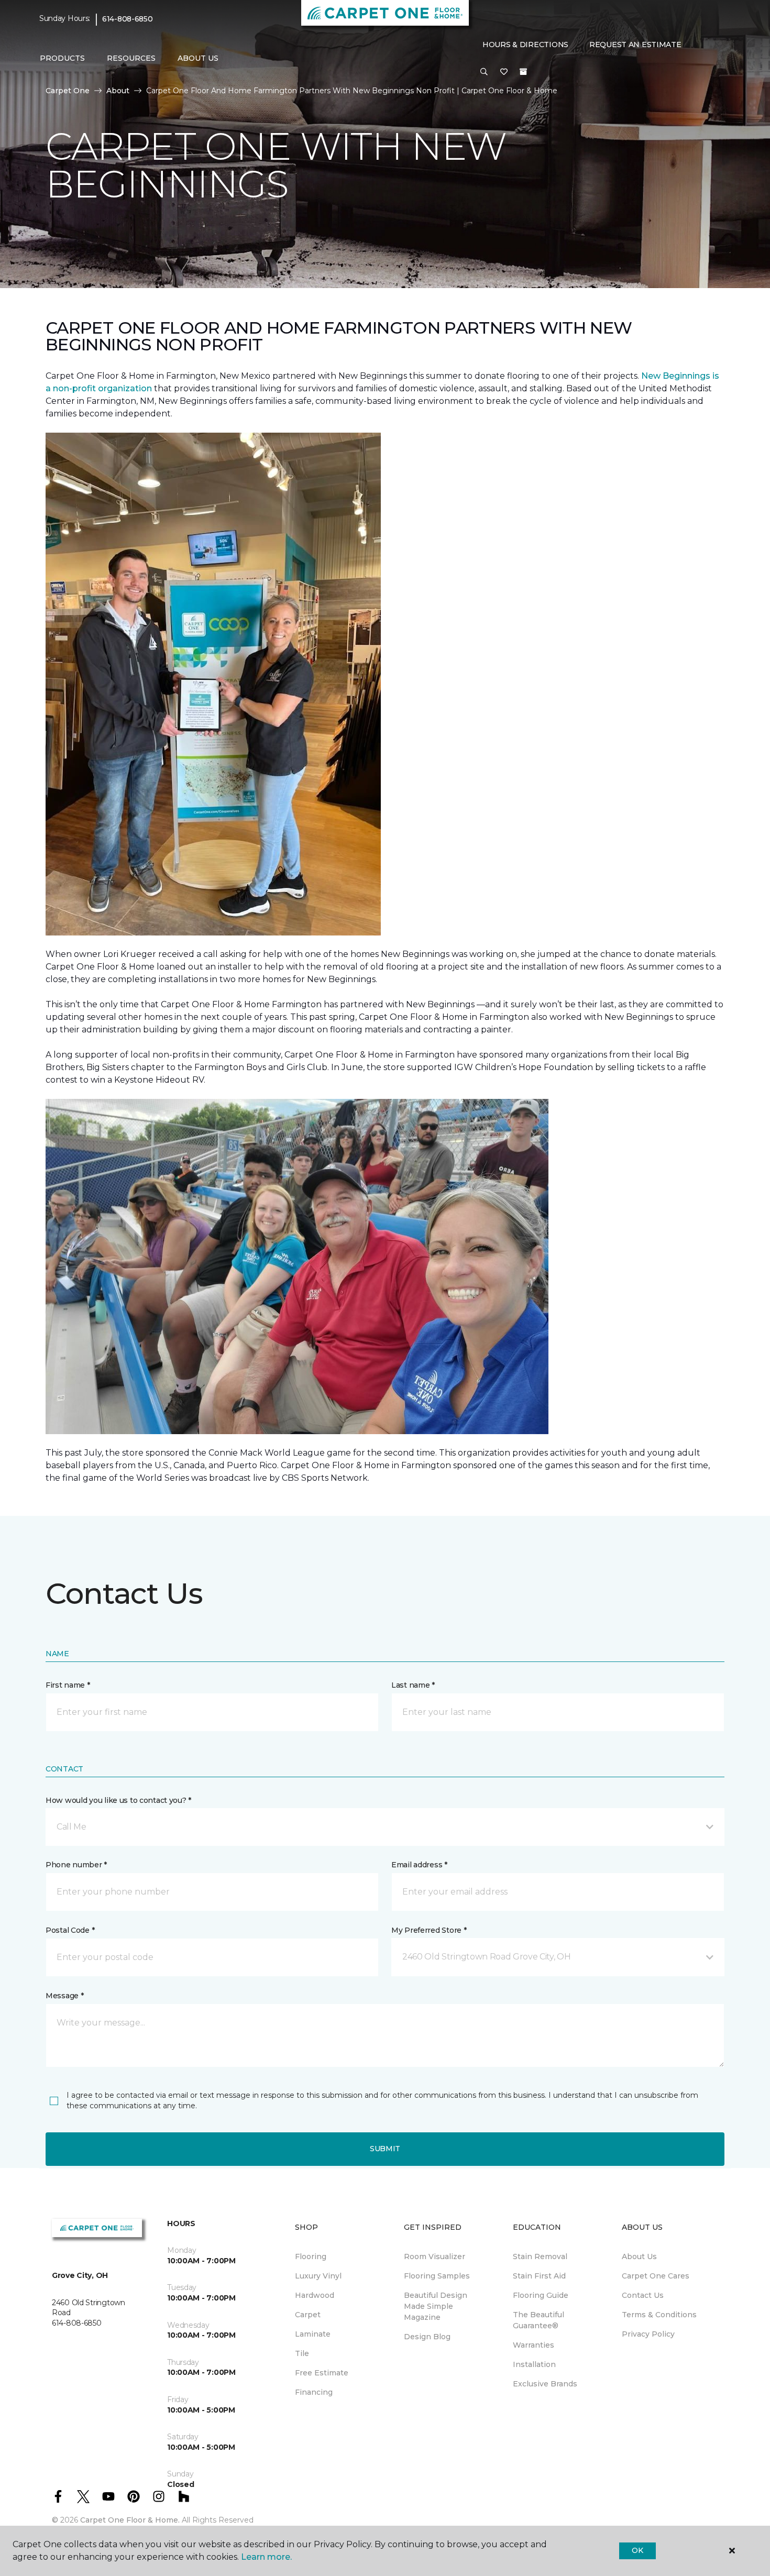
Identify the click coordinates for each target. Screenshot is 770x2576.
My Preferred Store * (429, 1930)
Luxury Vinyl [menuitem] (318, 2276)
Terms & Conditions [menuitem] (659, 2315)
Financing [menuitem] (314, 2392)
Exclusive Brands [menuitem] (545, 2384)
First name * (68, 1685)
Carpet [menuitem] (308, 2315)
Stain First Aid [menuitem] (539, 2276)
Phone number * (76, 1865)
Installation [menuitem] (534, 2364)
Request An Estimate (635, 45)
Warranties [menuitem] (533, 2345)
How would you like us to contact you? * (118, 1800)
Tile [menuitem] (302, 2353)
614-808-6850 (128, 19)
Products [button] (62, 58)
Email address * (419, 1865)
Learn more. (266, 2557)
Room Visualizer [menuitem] (434, 2256)
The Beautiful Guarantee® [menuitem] (538, 2320)
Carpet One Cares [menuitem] (656, 2276)
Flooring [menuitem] (311, 2256)
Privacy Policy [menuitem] (648, 2334)
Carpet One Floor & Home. (130, 2520)
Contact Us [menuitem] (643, 2295)
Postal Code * (70, 1930)
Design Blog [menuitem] (427, 2337)
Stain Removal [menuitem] (540, 2256)
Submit (385, 2149)
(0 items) (523, 72)
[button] (484, 72)
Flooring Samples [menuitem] (437, 2276)
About (118, 91)
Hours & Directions (525, 45)
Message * (64, 1996)
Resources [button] (131, 58)
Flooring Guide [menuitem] (541, 2295)
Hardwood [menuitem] (315, 2295)
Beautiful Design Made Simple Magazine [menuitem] (436, 2306)
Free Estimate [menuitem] (322, 2373)
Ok (637, 2550)
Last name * (413, 1685)
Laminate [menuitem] (313, 2334)
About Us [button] (198, 58)
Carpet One (68, 91)
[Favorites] (504, 72)
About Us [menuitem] (639, 2256)
